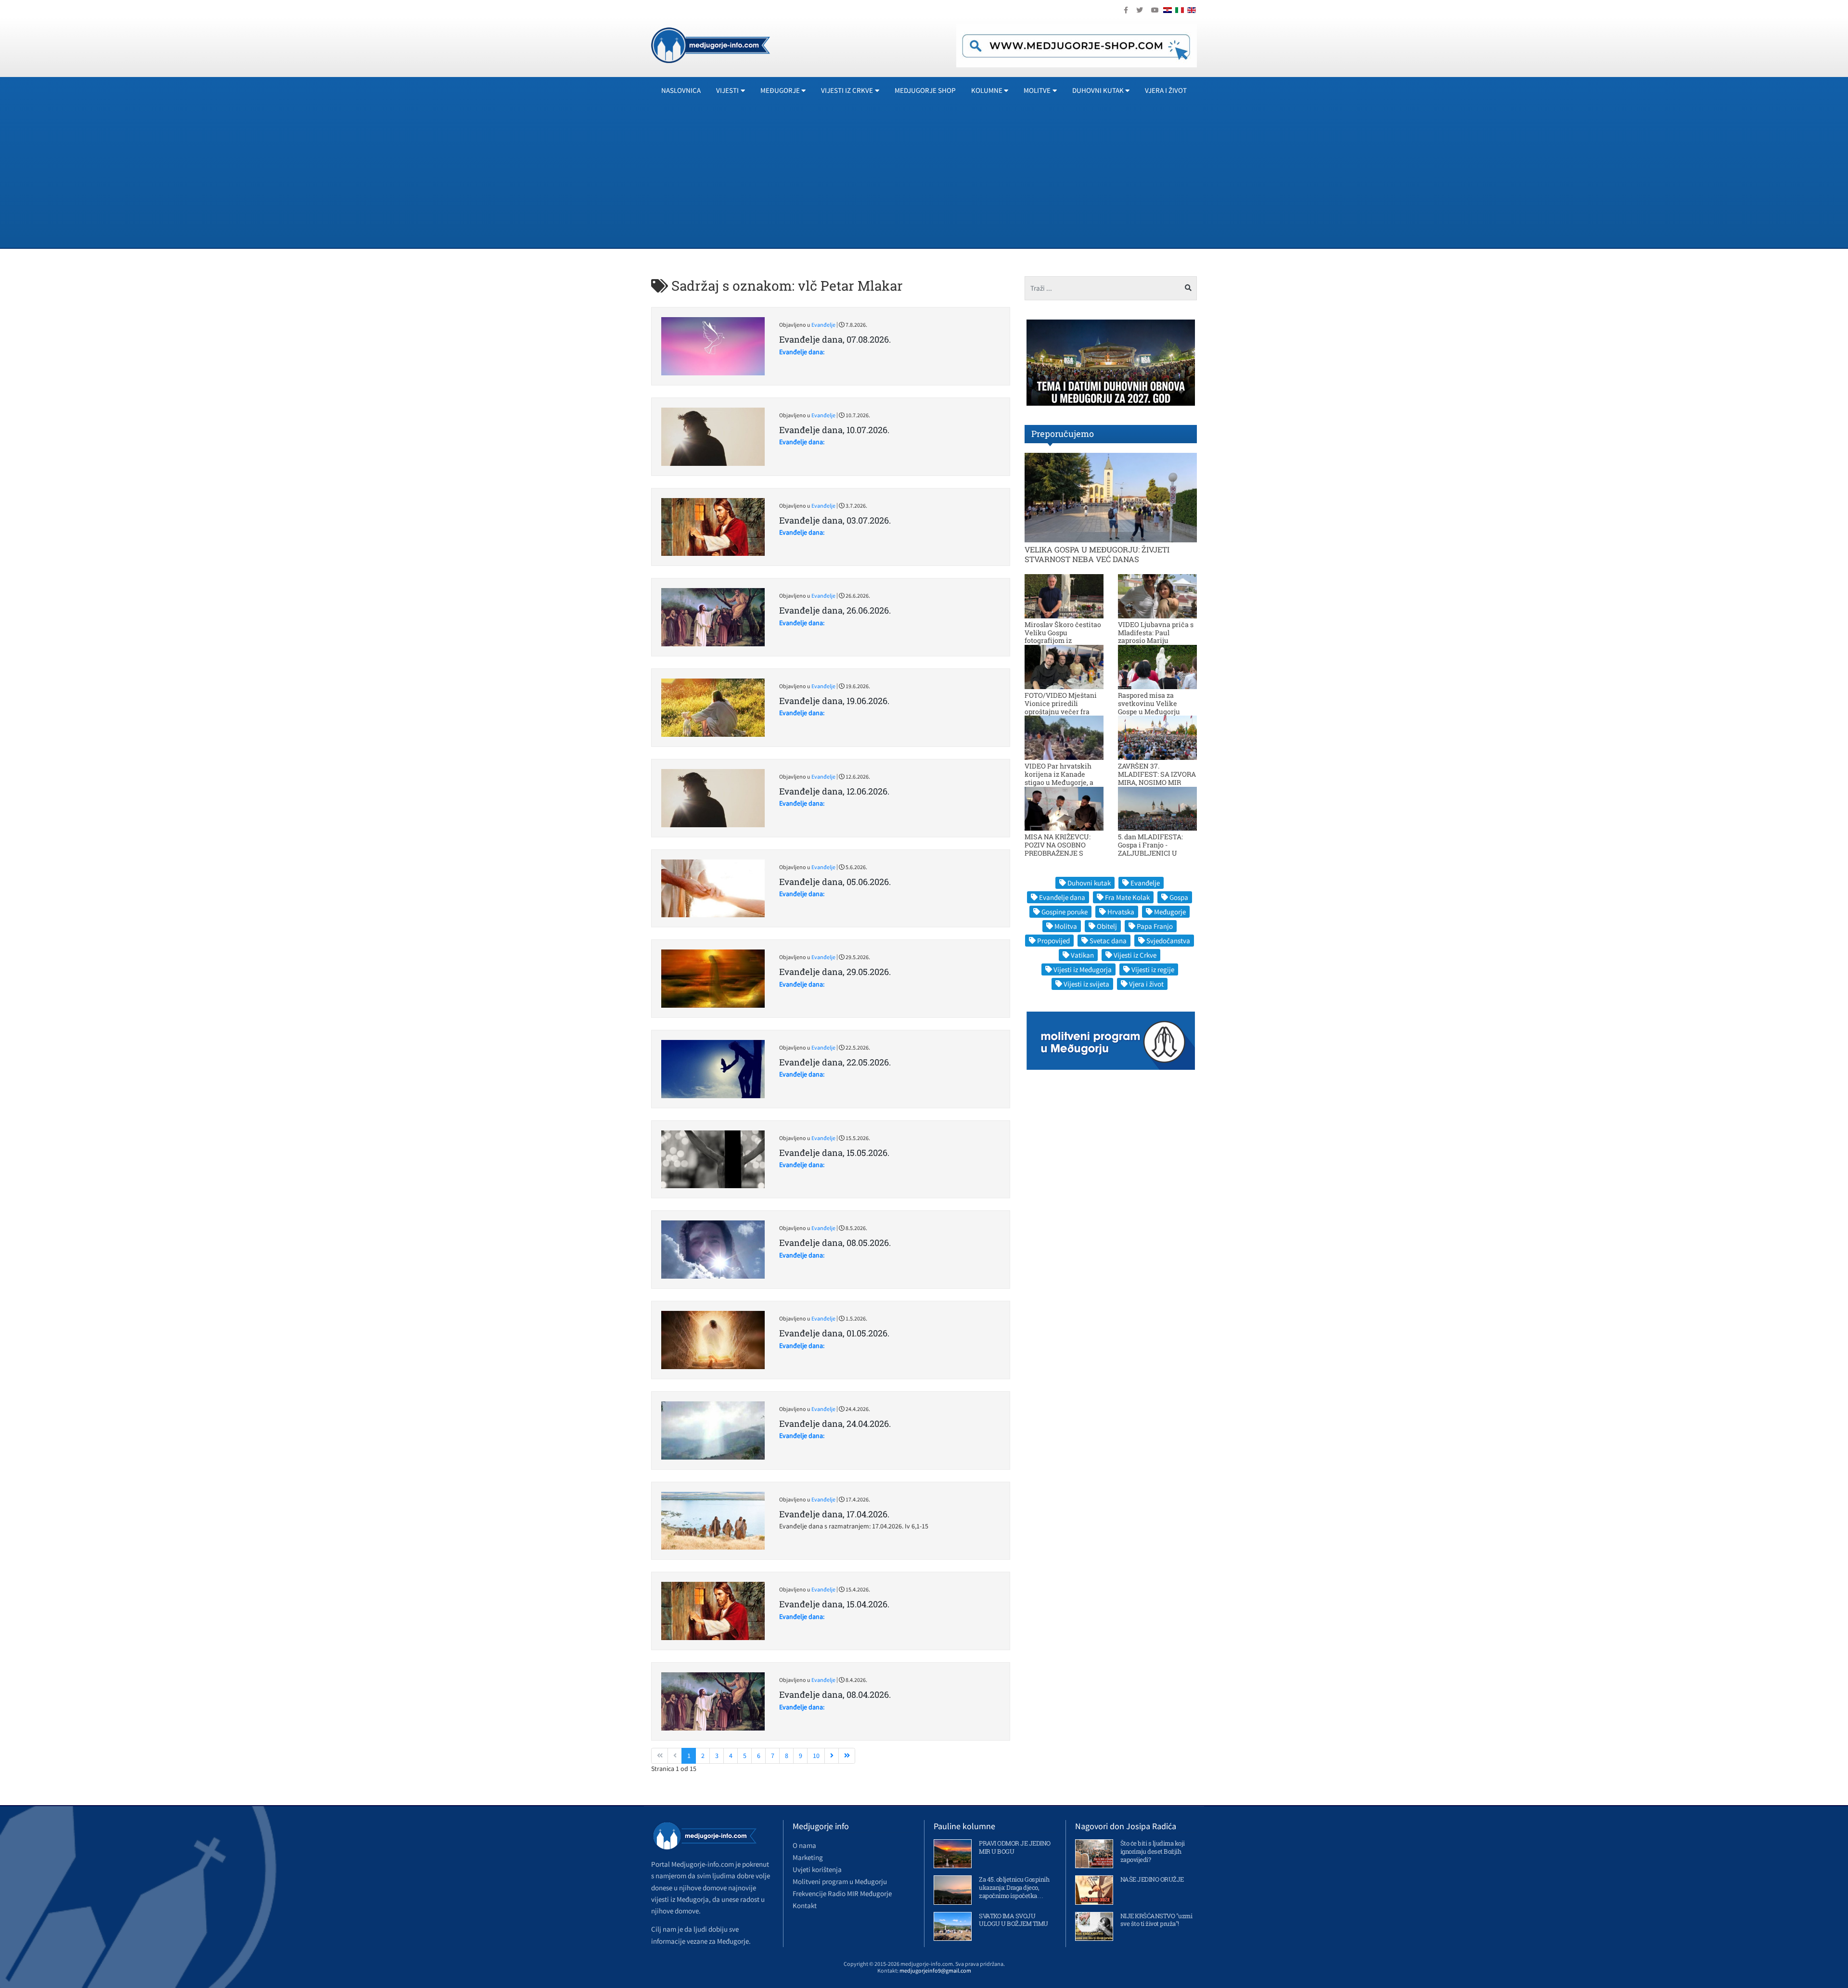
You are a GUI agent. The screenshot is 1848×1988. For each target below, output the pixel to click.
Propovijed (1053, 941)
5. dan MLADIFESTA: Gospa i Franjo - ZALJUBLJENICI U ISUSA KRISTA (1150, 849)
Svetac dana (1108, 941)
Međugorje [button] (780, 90)
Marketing (808, 1857)
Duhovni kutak (1089, 883)
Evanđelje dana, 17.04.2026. (834, 1514)
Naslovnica (681, 90)
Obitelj (1107, 926)
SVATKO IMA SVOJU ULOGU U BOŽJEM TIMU (1014, 1920)
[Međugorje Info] (711, 44)
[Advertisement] (924, 176)
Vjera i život (1166, 90)
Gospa (1179, 897)
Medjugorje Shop (925, 90)
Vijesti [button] (727, 90)
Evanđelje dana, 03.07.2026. (835, 520)
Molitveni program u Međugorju (840, 1881)
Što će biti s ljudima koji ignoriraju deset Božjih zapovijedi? (1153, 1851)
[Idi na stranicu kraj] (847, 1756)
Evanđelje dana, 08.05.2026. (835, 1243)
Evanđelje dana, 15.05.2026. (834, 1153)
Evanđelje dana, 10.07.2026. (834, 430)
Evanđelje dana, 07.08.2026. (835, 339)
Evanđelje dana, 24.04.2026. (835, 1424)
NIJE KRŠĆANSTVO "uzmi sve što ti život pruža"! (1156, 1920)
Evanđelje (823, 325)
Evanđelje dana (1062, 897)
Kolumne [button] (987, 90)
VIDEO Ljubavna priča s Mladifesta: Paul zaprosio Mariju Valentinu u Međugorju (1156, 636)
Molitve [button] (1037, 90)
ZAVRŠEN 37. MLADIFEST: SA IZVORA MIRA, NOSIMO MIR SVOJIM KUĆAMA (1157, 778)
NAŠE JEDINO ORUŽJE (1152, 1879)
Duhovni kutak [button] (1098, 90)
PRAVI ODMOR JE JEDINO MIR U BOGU (1015, 1847)
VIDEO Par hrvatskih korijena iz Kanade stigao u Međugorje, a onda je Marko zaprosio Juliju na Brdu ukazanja (1063, 782)
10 (816, 1756)
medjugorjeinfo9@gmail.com (935, 1970)
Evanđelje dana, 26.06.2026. (835, 610)
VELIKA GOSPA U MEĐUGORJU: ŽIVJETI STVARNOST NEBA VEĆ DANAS (1097, 554)
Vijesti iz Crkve (1135, 955)
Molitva (1066, 926)
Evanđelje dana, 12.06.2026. (834, 791)
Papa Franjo (1155, 926)
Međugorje (1170, 912)
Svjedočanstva (1168, 941)
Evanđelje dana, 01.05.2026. (834, 1333)
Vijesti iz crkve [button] (847, 90)
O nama (804, 1845)
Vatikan (1082, 955)
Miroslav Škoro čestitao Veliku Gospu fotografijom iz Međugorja (1063, 636)
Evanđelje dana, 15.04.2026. (834, 1604)
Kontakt (805, 1905)
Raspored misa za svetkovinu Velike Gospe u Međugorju (1149, 703)
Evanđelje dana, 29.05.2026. (835, 972)
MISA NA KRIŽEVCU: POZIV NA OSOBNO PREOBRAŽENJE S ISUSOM (1058, 849)
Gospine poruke (1065, 912)
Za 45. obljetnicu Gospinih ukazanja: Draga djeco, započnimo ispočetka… (1014, 1887)
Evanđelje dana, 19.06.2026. (834, 701)
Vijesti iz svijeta (1086, 984)
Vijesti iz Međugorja (1083, 969)
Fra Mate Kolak (1127, 897)
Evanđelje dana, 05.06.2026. (835, 882)
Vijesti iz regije (1153, 969)
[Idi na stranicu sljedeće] (832, 1756)
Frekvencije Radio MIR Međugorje (842, 1893)
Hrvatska (1121, 912)
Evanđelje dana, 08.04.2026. (835, 1694)
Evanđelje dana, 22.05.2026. (835, 1062)
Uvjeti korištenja (817, 1869)
